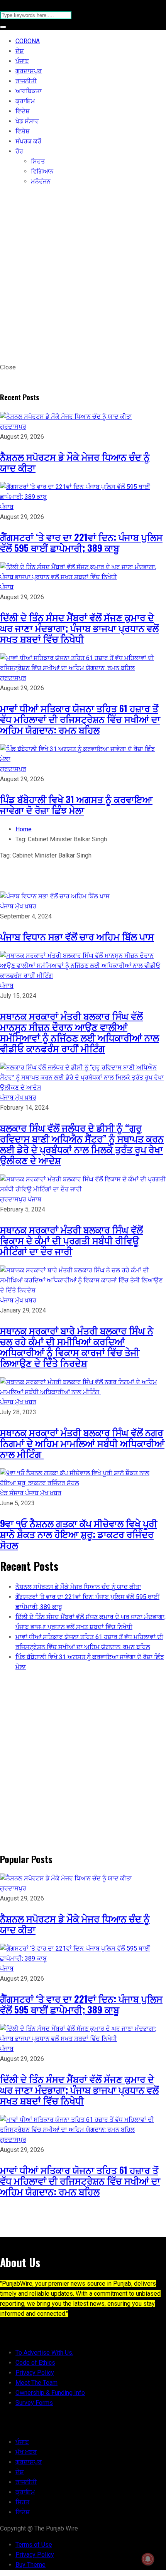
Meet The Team (36, 2383)
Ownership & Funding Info (50, 2393)
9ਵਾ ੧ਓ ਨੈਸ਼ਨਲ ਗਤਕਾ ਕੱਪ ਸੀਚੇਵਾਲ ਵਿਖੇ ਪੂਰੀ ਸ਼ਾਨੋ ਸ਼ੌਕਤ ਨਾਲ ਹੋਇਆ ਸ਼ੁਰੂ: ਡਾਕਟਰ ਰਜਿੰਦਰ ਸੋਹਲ (79, 1534)
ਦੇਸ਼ (20, 51)
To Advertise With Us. (44, 2353)
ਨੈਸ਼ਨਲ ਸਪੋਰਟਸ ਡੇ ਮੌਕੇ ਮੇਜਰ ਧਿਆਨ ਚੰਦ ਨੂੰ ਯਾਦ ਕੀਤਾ (75, 462)
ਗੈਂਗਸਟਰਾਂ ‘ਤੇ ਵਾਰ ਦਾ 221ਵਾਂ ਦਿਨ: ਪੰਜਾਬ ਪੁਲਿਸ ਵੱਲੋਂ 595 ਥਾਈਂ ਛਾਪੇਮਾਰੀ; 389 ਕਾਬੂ (81, 542)
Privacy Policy (35, 2373)
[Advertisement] (83, 276)
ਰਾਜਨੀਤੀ (26, 81)
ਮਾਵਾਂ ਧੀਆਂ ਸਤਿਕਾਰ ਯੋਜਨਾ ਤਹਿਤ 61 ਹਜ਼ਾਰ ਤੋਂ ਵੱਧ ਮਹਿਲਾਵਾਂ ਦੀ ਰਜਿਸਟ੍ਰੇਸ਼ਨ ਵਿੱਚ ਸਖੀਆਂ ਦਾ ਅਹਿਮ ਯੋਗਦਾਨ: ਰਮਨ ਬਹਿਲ (80, 719)
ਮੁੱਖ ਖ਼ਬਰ (26, 906)
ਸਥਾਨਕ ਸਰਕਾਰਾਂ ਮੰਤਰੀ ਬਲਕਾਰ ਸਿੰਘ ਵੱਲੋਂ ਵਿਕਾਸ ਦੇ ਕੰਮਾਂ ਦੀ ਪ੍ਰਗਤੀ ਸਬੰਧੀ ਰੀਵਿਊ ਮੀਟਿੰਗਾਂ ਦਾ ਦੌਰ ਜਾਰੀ (71, 1240)
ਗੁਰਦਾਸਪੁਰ (29, 71)
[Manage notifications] (148, 2559)
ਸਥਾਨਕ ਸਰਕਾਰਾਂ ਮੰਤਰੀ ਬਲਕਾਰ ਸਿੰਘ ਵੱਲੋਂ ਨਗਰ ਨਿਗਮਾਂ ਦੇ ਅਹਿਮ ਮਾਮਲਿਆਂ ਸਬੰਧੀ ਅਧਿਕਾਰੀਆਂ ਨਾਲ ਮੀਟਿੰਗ (82, 1443)
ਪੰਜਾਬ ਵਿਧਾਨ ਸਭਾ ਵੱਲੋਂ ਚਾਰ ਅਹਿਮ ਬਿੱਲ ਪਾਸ (77, 936)
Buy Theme (30, 2565)
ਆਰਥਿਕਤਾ (29, 91)
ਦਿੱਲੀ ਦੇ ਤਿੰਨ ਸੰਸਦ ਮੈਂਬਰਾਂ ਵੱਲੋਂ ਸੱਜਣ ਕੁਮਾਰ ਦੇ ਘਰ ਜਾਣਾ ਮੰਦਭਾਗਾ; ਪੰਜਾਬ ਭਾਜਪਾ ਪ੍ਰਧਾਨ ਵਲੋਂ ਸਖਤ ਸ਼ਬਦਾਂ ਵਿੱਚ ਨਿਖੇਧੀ (79, 628)
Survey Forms (34, 2403)
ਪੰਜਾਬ (22, 61)
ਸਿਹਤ (38, 161)
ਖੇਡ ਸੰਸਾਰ (27, 121)
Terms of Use (34, 2545)
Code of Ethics (35, 2363)
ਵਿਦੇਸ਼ (23, 111)
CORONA (28, 41)
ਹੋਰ (19, 151)
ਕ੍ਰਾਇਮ (25, 101)
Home (24, 829)
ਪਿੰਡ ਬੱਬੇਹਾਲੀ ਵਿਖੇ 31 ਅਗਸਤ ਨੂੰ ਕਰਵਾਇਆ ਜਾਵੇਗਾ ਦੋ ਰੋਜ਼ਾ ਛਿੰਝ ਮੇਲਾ (76, 804)
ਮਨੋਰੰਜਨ (41, 181)
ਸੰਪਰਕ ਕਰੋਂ (28, 141)
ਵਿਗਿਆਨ (42, 171)
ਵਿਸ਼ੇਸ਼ (23, 131)
